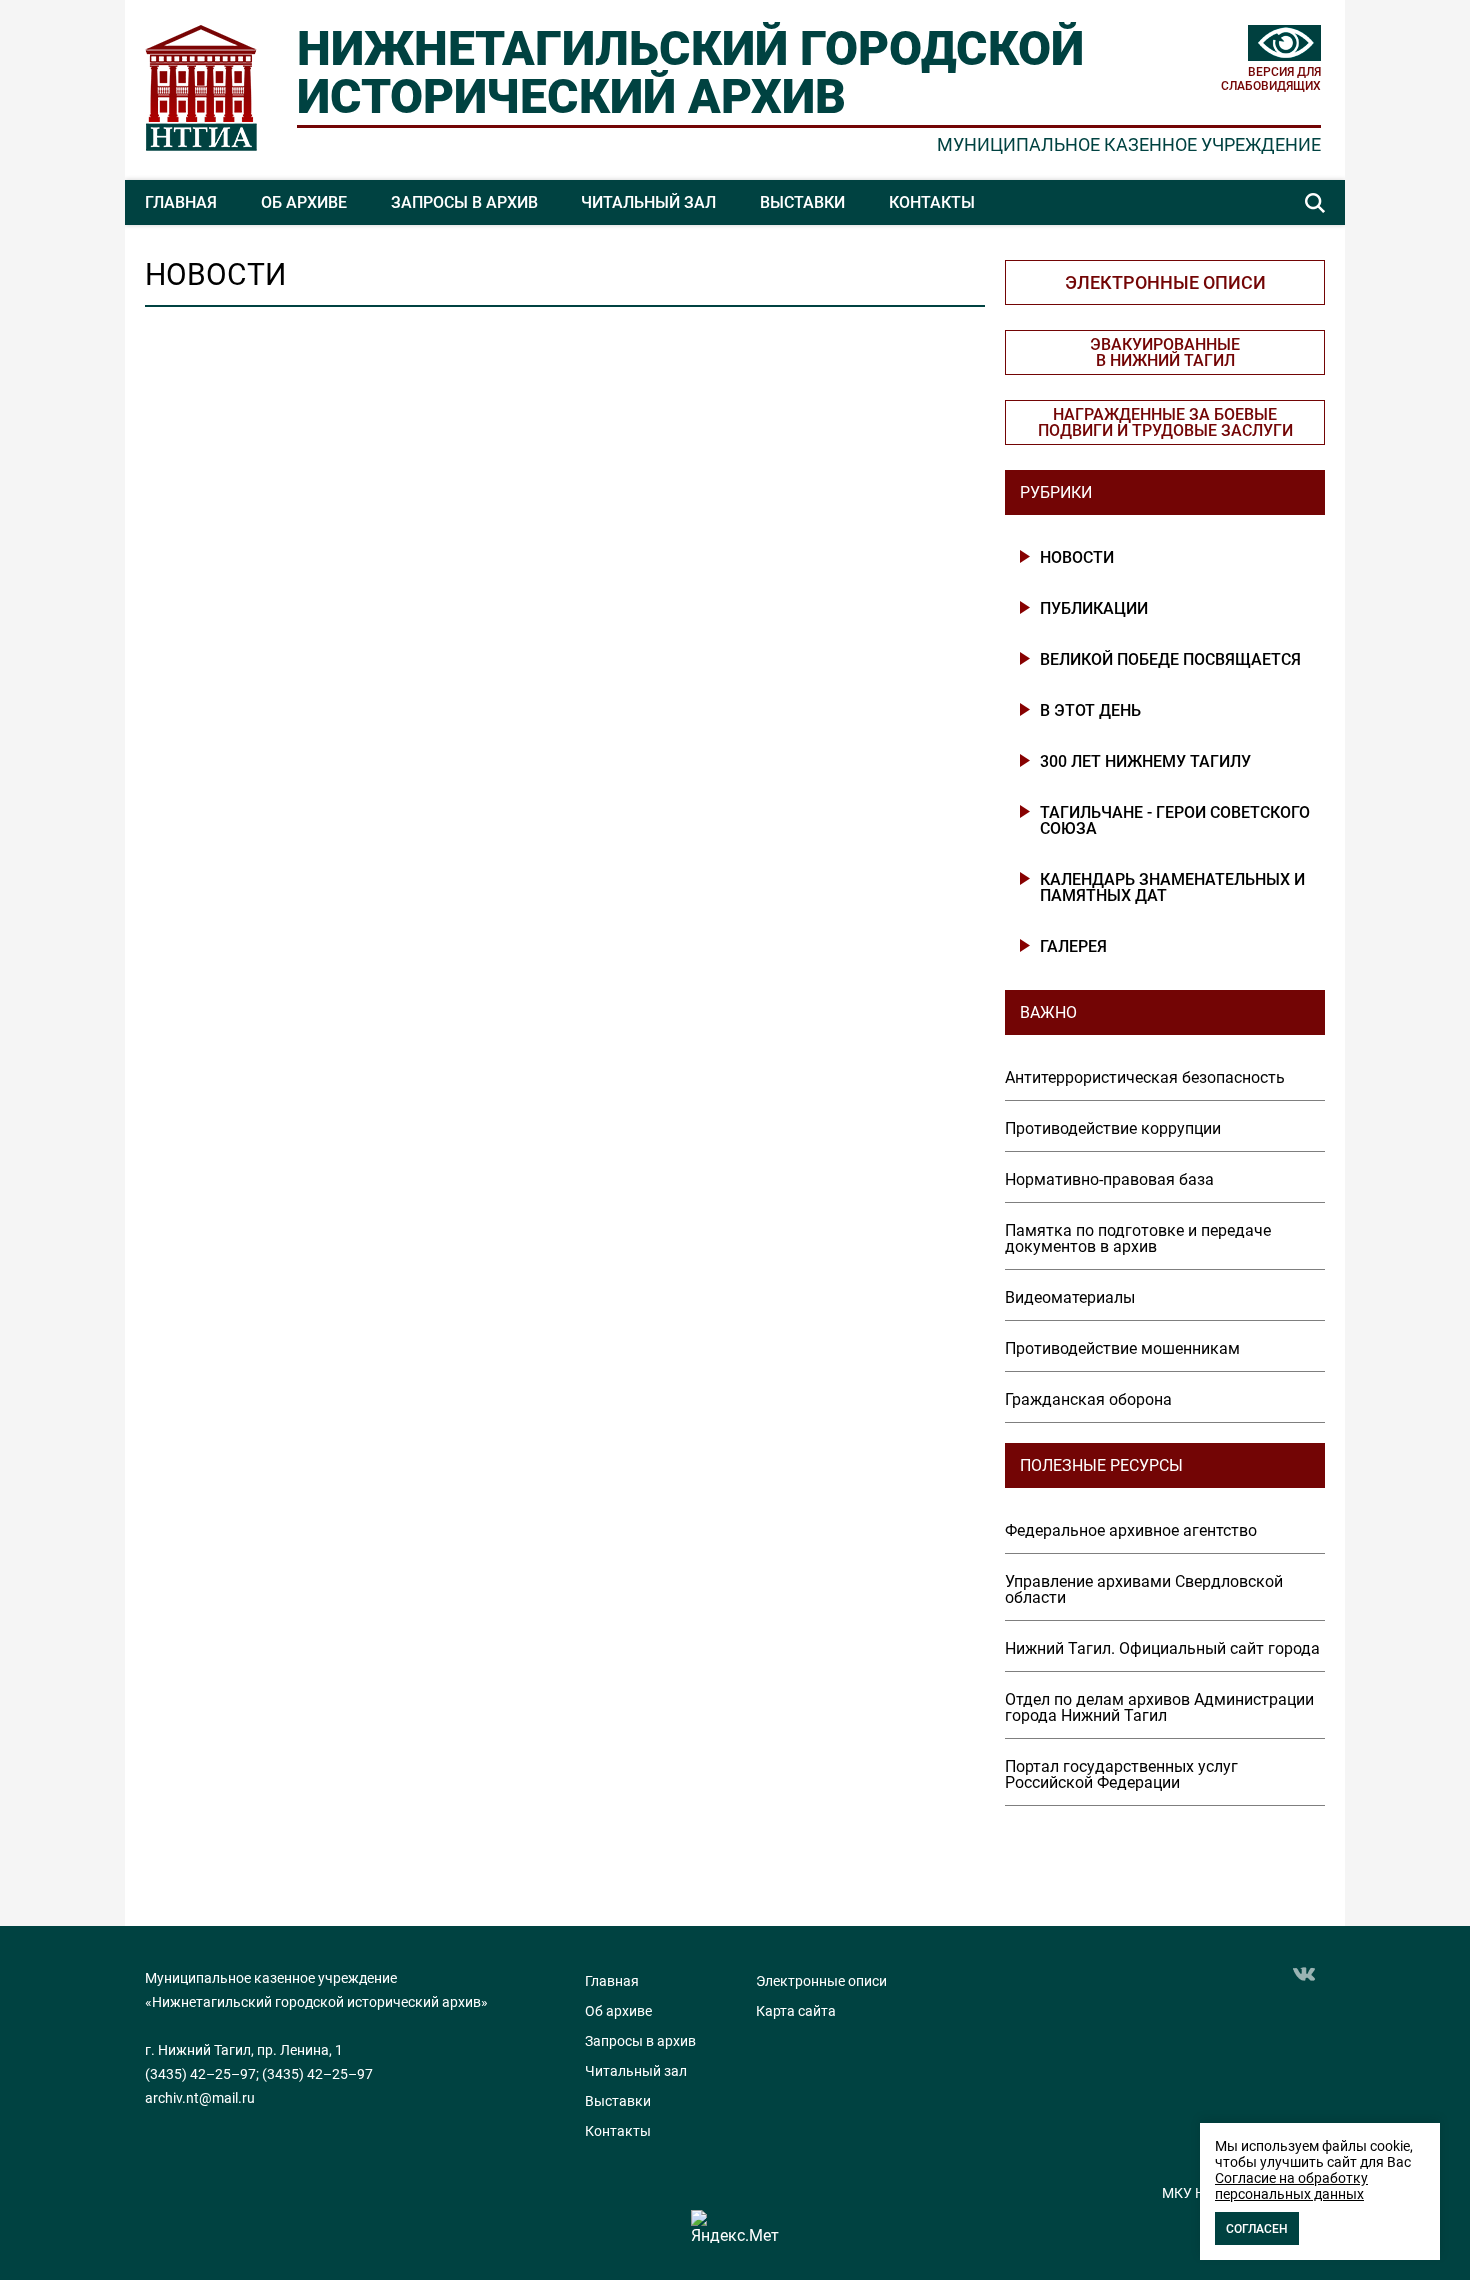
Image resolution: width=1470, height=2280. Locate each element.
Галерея (1073, 947)
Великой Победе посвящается (1170, 660)
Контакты (932, 202)
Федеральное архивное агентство (1131, 1531)
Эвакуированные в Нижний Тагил (1165, 352)
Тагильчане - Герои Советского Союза (1175, 821)
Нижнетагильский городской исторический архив (690, 72)
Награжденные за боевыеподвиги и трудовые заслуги (1165, 422)
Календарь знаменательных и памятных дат (1172, 888)
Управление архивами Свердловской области (1144, 1590)
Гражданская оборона (1088, 1400)
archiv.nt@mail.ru (200, 2098)
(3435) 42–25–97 (200, 2074)
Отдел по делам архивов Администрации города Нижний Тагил (1159, 1708)
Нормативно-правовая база (1109, 1180)
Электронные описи (1165, 282)
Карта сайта (796, 2011)
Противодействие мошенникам (1122, 1349)
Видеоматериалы (1070, 1298)
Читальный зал (648, 202)
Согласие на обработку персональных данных (1291, 2186)
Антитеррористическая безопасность (1145, 1078)
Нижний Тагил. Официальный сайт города (1162, 1649)
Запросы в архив (464, 202)
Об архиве (304, 202)
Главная (181, 202)
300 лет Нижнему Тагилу (1145, 762)
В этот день (1090, 711)
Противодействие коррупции (1113, 1129)
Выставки (802, 202)
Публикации (1094, 609)
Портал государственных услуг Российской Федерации (1121, 1775)
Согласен (1257, 2229)
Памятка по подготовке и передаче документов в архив (1138, 1239)
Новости (1077, 558)
